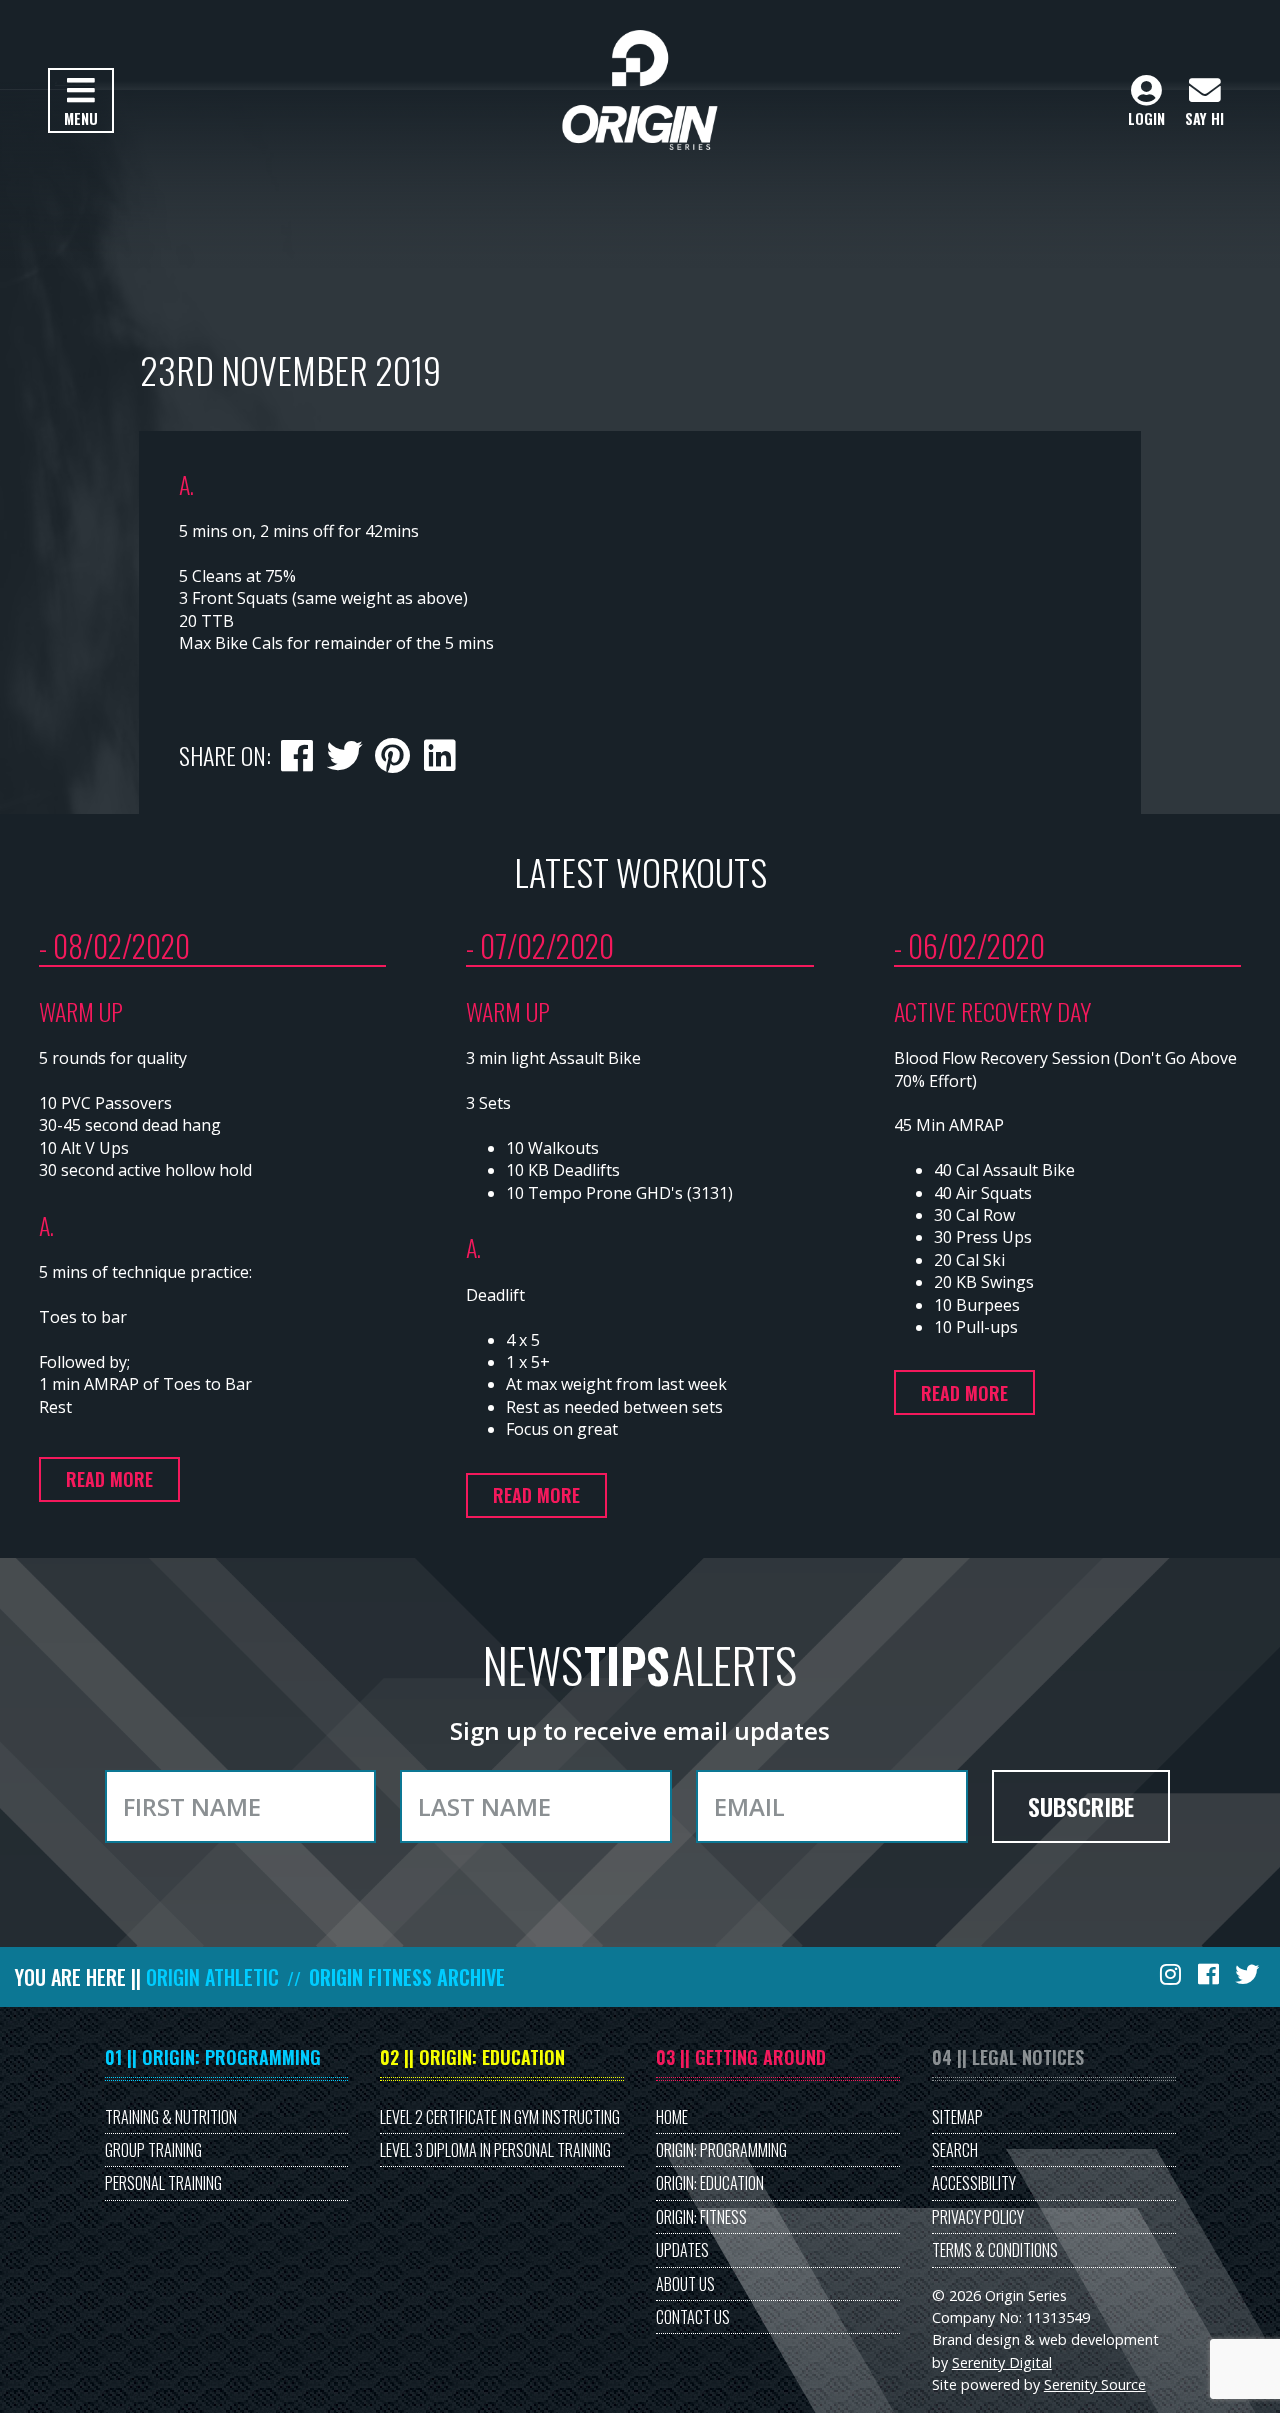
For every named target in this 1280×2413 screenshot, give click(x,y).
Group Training (153, 2150)
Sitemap (957, 2117)
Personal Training (163, 2183)
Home (672, 2117)
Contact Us (693, 2317)
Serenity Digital (1002, 2362)
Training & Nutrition (171, 2117)
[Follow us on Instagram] (1172, 1973)
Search (955, 2150)
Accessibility (974, 2183)
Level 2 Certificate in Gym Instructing (500, 2117)
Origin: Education (710, 2183)
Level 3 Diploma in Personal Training (495, 2150)
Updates (682, 2250)
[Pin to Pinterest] (392, 752)
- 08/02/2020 (114, 945)
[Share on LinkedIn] (439, 752)
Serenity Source (1095, 2384)
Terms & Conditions (995, 2250)
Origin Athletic (212, 1977)
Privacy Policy (978, 2217)
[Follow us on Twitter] (1249, 1973)
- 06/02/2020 (969, 945)
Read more (109, 1479)
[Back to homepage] (639, 90)
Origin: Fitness (701, 2217)
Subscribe (1081, 1806)
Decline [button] (27, 78)
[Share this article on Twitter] (344, 752)
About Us (685, 2284)
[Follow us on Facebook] (1210, 1973)
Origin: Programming (721, 2150)
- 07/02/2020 (540, 945)
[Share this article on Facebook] (297, 752)
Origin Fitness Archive (407, 1977)
